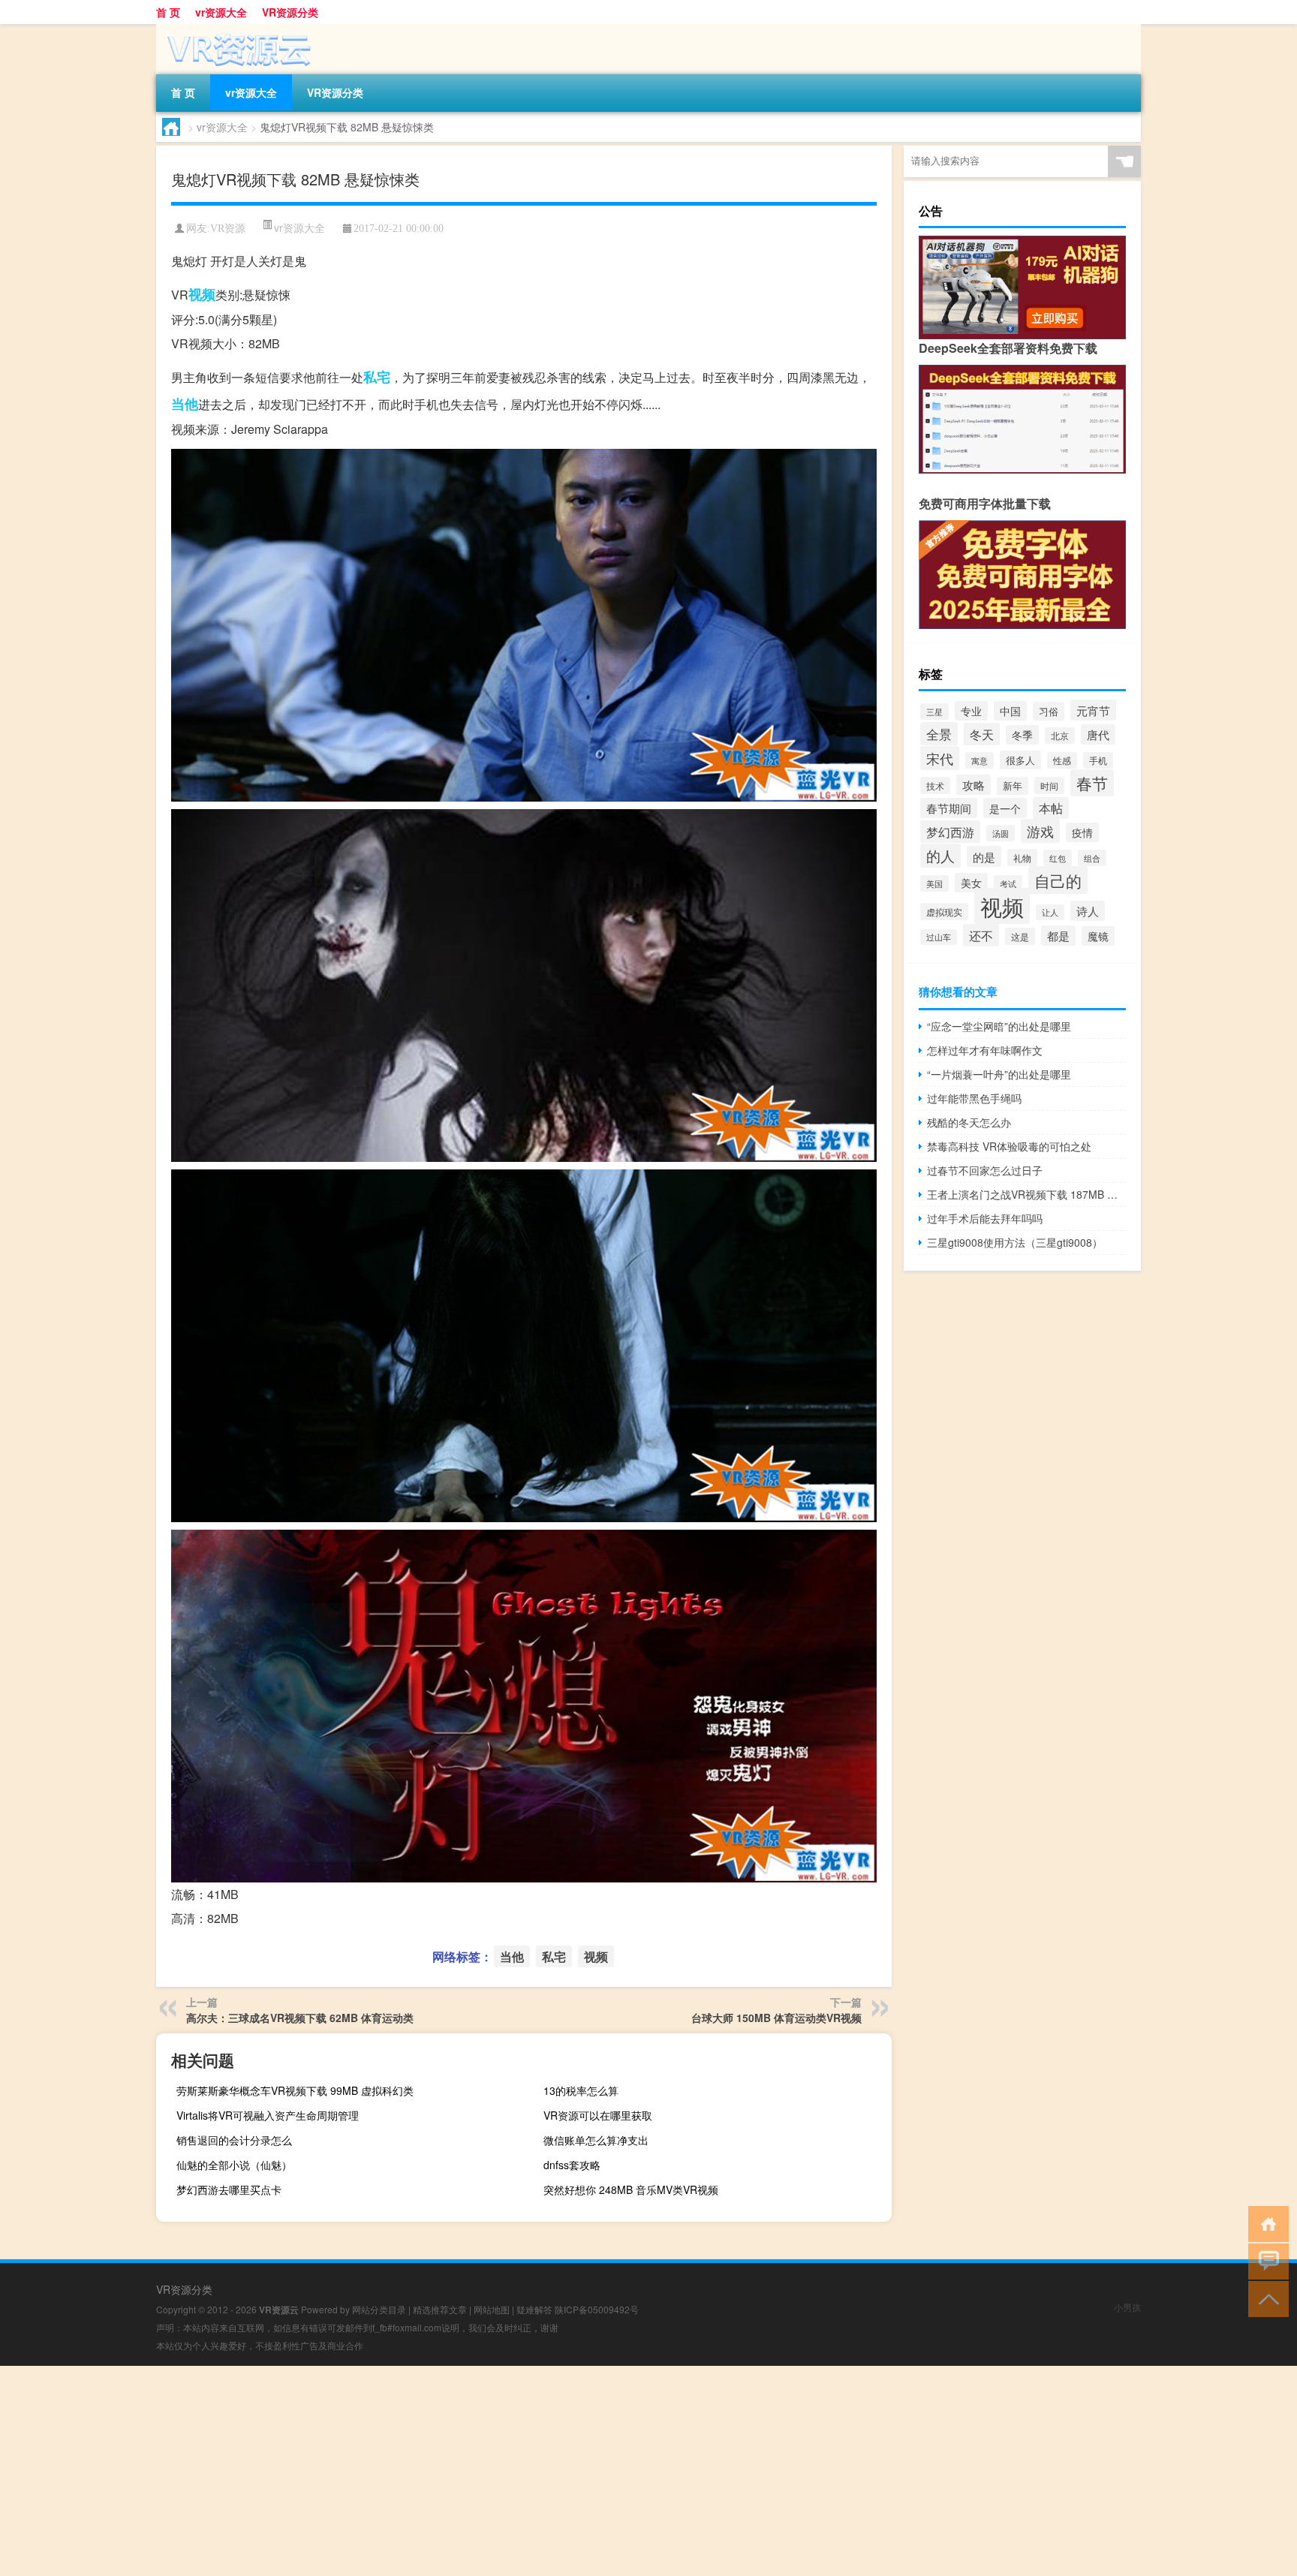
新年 (1013, 786)
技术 (935, 785)
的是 (984, 856)
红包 (1058, 858)
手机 (1098, 760)
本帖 (1051, 808)
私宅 (377, 377)
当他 (185, 404)
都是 (1058, 936)
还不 (981, 935)
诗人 (1088, 911)
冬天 (982, 734)
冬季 (1022, 735)
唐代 (1098, 734)
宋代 (940, 758)
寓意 (980, 760)
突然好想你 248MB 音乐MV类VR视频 (631, 2189)
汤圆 (1001, 833)
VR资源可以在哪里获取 (598, 2115)
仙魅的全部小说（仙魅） (234, 2165)
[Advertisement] (450, 2471)
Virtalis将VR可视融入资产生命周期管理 (268, 2115)
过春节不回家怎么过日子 (985, 1170)
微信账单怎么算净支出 (596, 2140)
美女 (971, 883)
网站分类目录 (379, 2309)
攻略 (974, 785)
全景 (939, 734)
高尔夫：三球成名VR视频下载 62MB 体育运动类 (300, 2018)
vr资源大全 (221, 12)
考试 (1008, 883)
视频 (202, 294)
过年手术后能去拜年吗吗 (985, 1218)
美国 (934, 883)
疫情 (1082, 832)
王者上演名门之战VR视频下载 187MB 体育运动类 (1026, 1194)
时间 (1049, 785)
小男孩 (1127, 2307)
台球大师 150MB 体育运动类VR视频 (776, 2018)
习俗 (1049, 711)
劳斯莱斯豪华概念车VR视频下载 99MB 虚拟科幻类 (295, 2090)
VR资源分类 (290, 12)
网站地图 (492, 2309)
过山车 (939, 937)
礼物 (1022, 858)
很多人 (1020, 760)
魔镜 (1098, 936)
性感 (1062, 760)
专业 (971, 711)
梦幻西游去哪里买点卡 (229, 2189)
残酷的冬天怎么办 (969, 1122)
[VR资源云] (235, 29)
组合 (1092, 858)
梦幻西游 (950, 832)
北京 (1060, 736)
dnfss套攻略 (572, 2165)
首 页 (168, 12)
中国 (1010, 711)
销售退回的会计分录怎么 (234, 2140)
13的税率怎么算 (581, 2090)
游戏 (1040, 831)
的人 (940, 856)
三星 (934, 712)
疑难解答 (534, 2309)
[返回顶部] (1265, 2298)
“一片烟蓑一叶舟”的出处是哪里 (999, 1074)
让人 (1050, 912)
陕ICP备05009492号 (597, 2309)
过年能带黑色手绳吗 (974, 1098)
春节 (1092, 783)
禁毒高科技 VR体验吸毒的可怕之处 (1009, 1146)
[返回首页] (1265, 2223)
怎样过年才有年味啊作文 (985, 1050)
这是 (1020, 936)
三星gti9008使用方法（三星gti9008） (1015, 1242)
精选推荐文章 (440, 2309)
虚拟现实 (944, 912)
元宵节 (1093, 710)
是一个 (1005, 808)
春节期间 (949, 808)
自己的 (1058, 880)
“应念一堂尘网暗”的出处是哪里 (999, 1026)
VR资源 (228, 229)
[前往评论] (1265, 2260)
